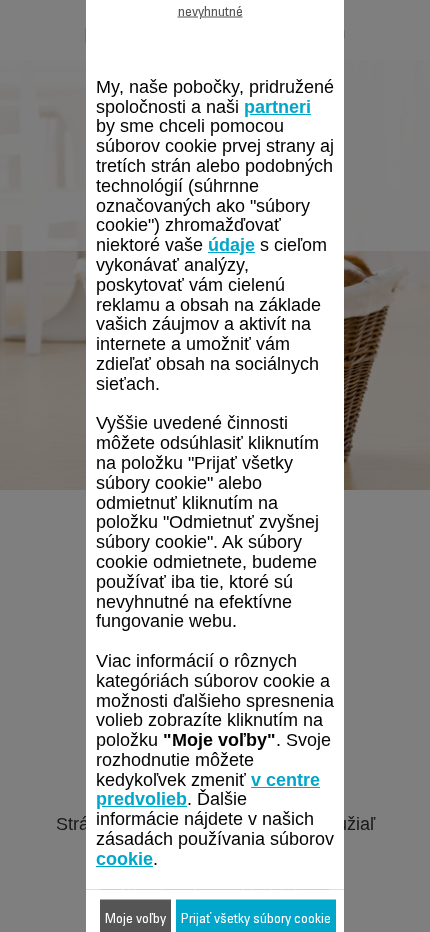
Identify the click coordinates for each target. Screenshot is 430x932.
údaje (231, 245)
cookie (124, 858)
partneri (277, 106)
